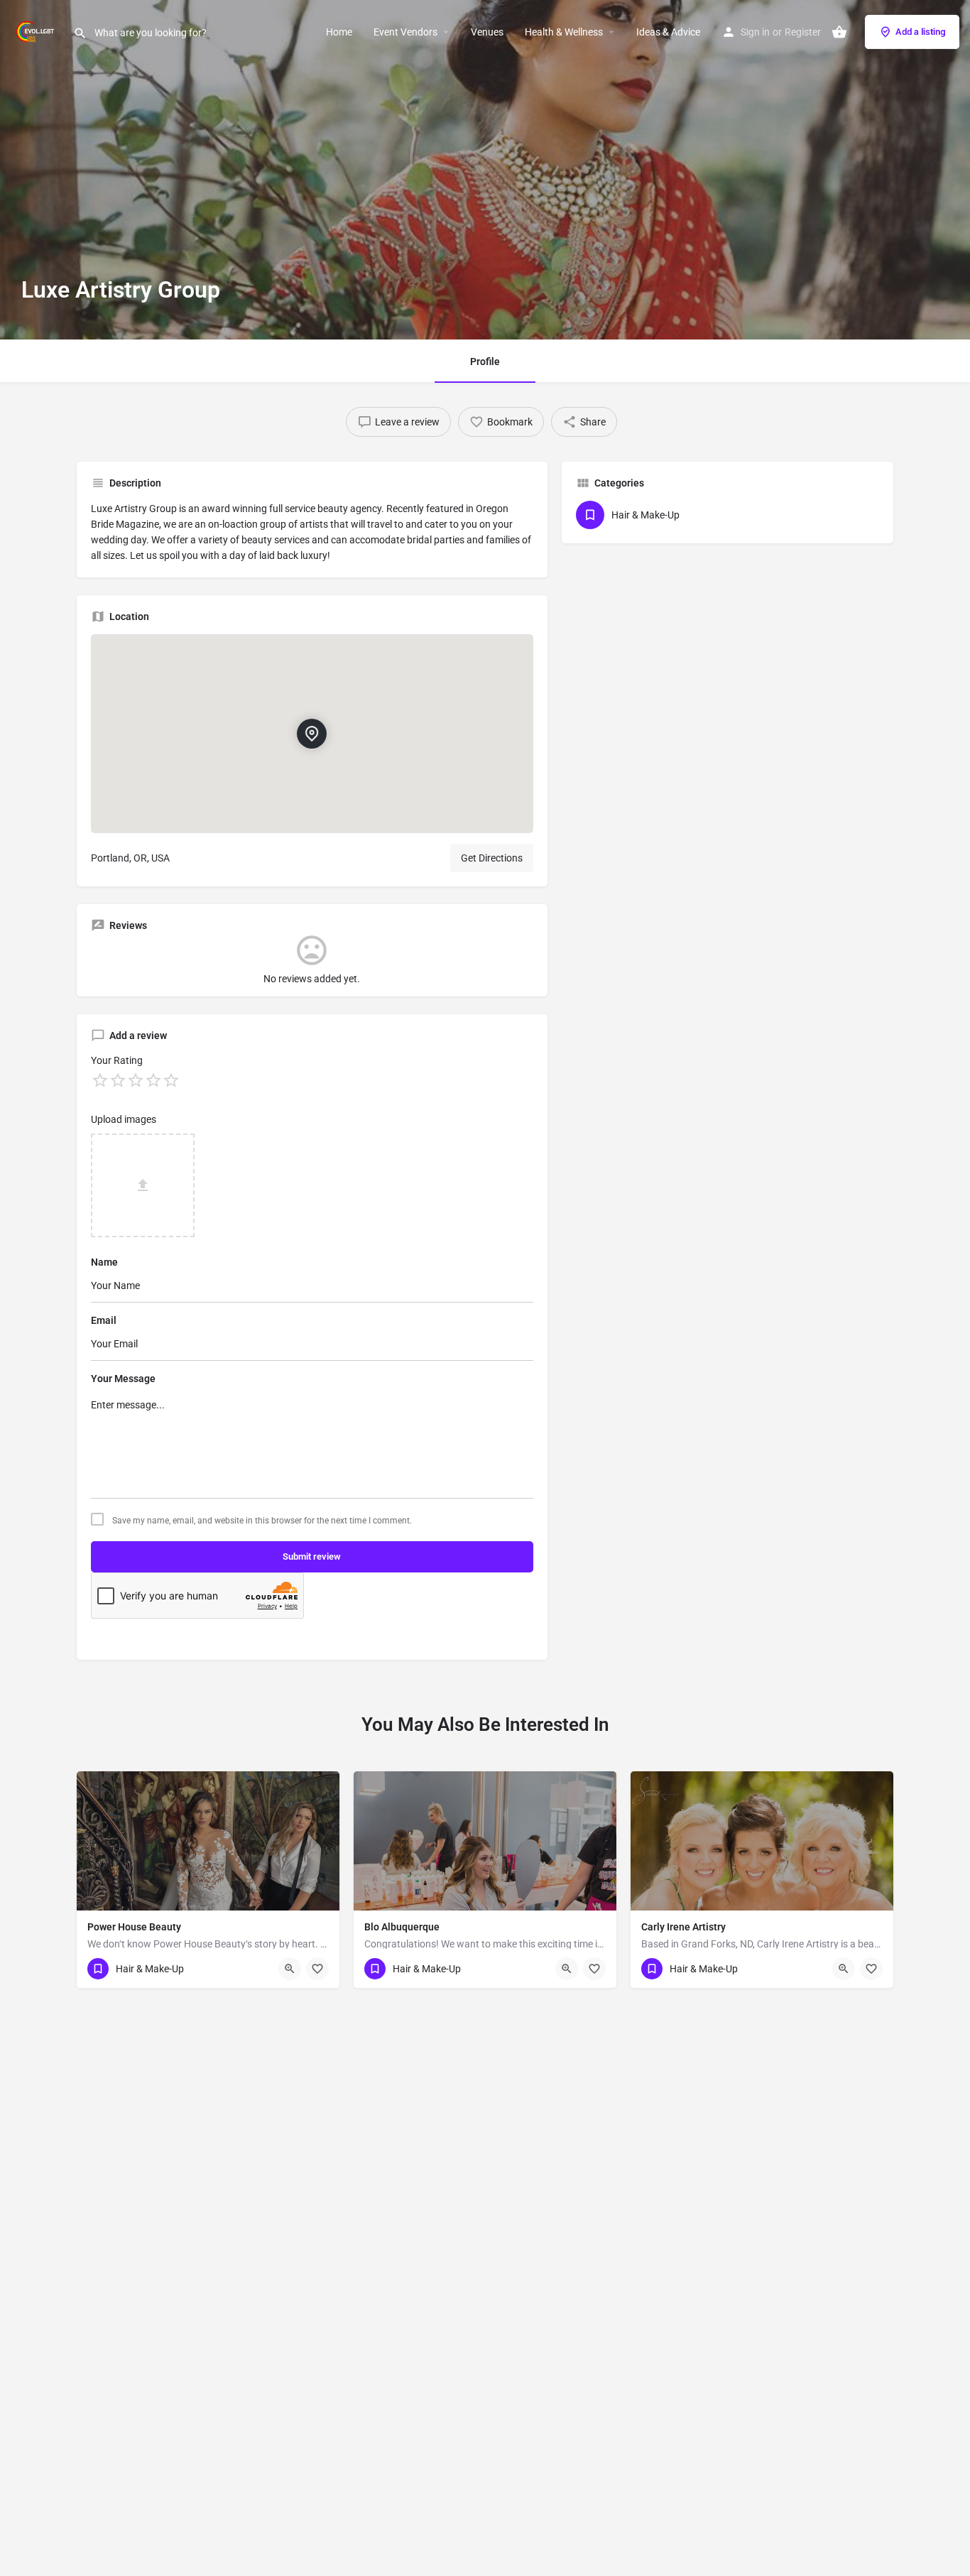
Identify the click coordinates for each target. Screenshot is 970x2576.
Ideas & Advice (668, 32)
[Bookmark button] (317, 1969)
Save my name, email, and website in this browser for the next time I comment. (262, 1521)
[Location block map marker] (312, 734)
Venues (487, 32)
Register (803, 32)
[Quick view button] (290, 1969)
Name (104, 1262)
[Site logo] (37, 31)
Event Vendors (405, 32)
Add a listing (920, 32)
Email (104, 1320)
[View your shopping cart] (839, 32)
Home (339, 32)
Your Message (123, 1379)
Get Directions (492, 858)
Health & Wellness (564, 32)
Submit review (312, 1556)
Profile (485, 362)
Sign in (755, 32)
